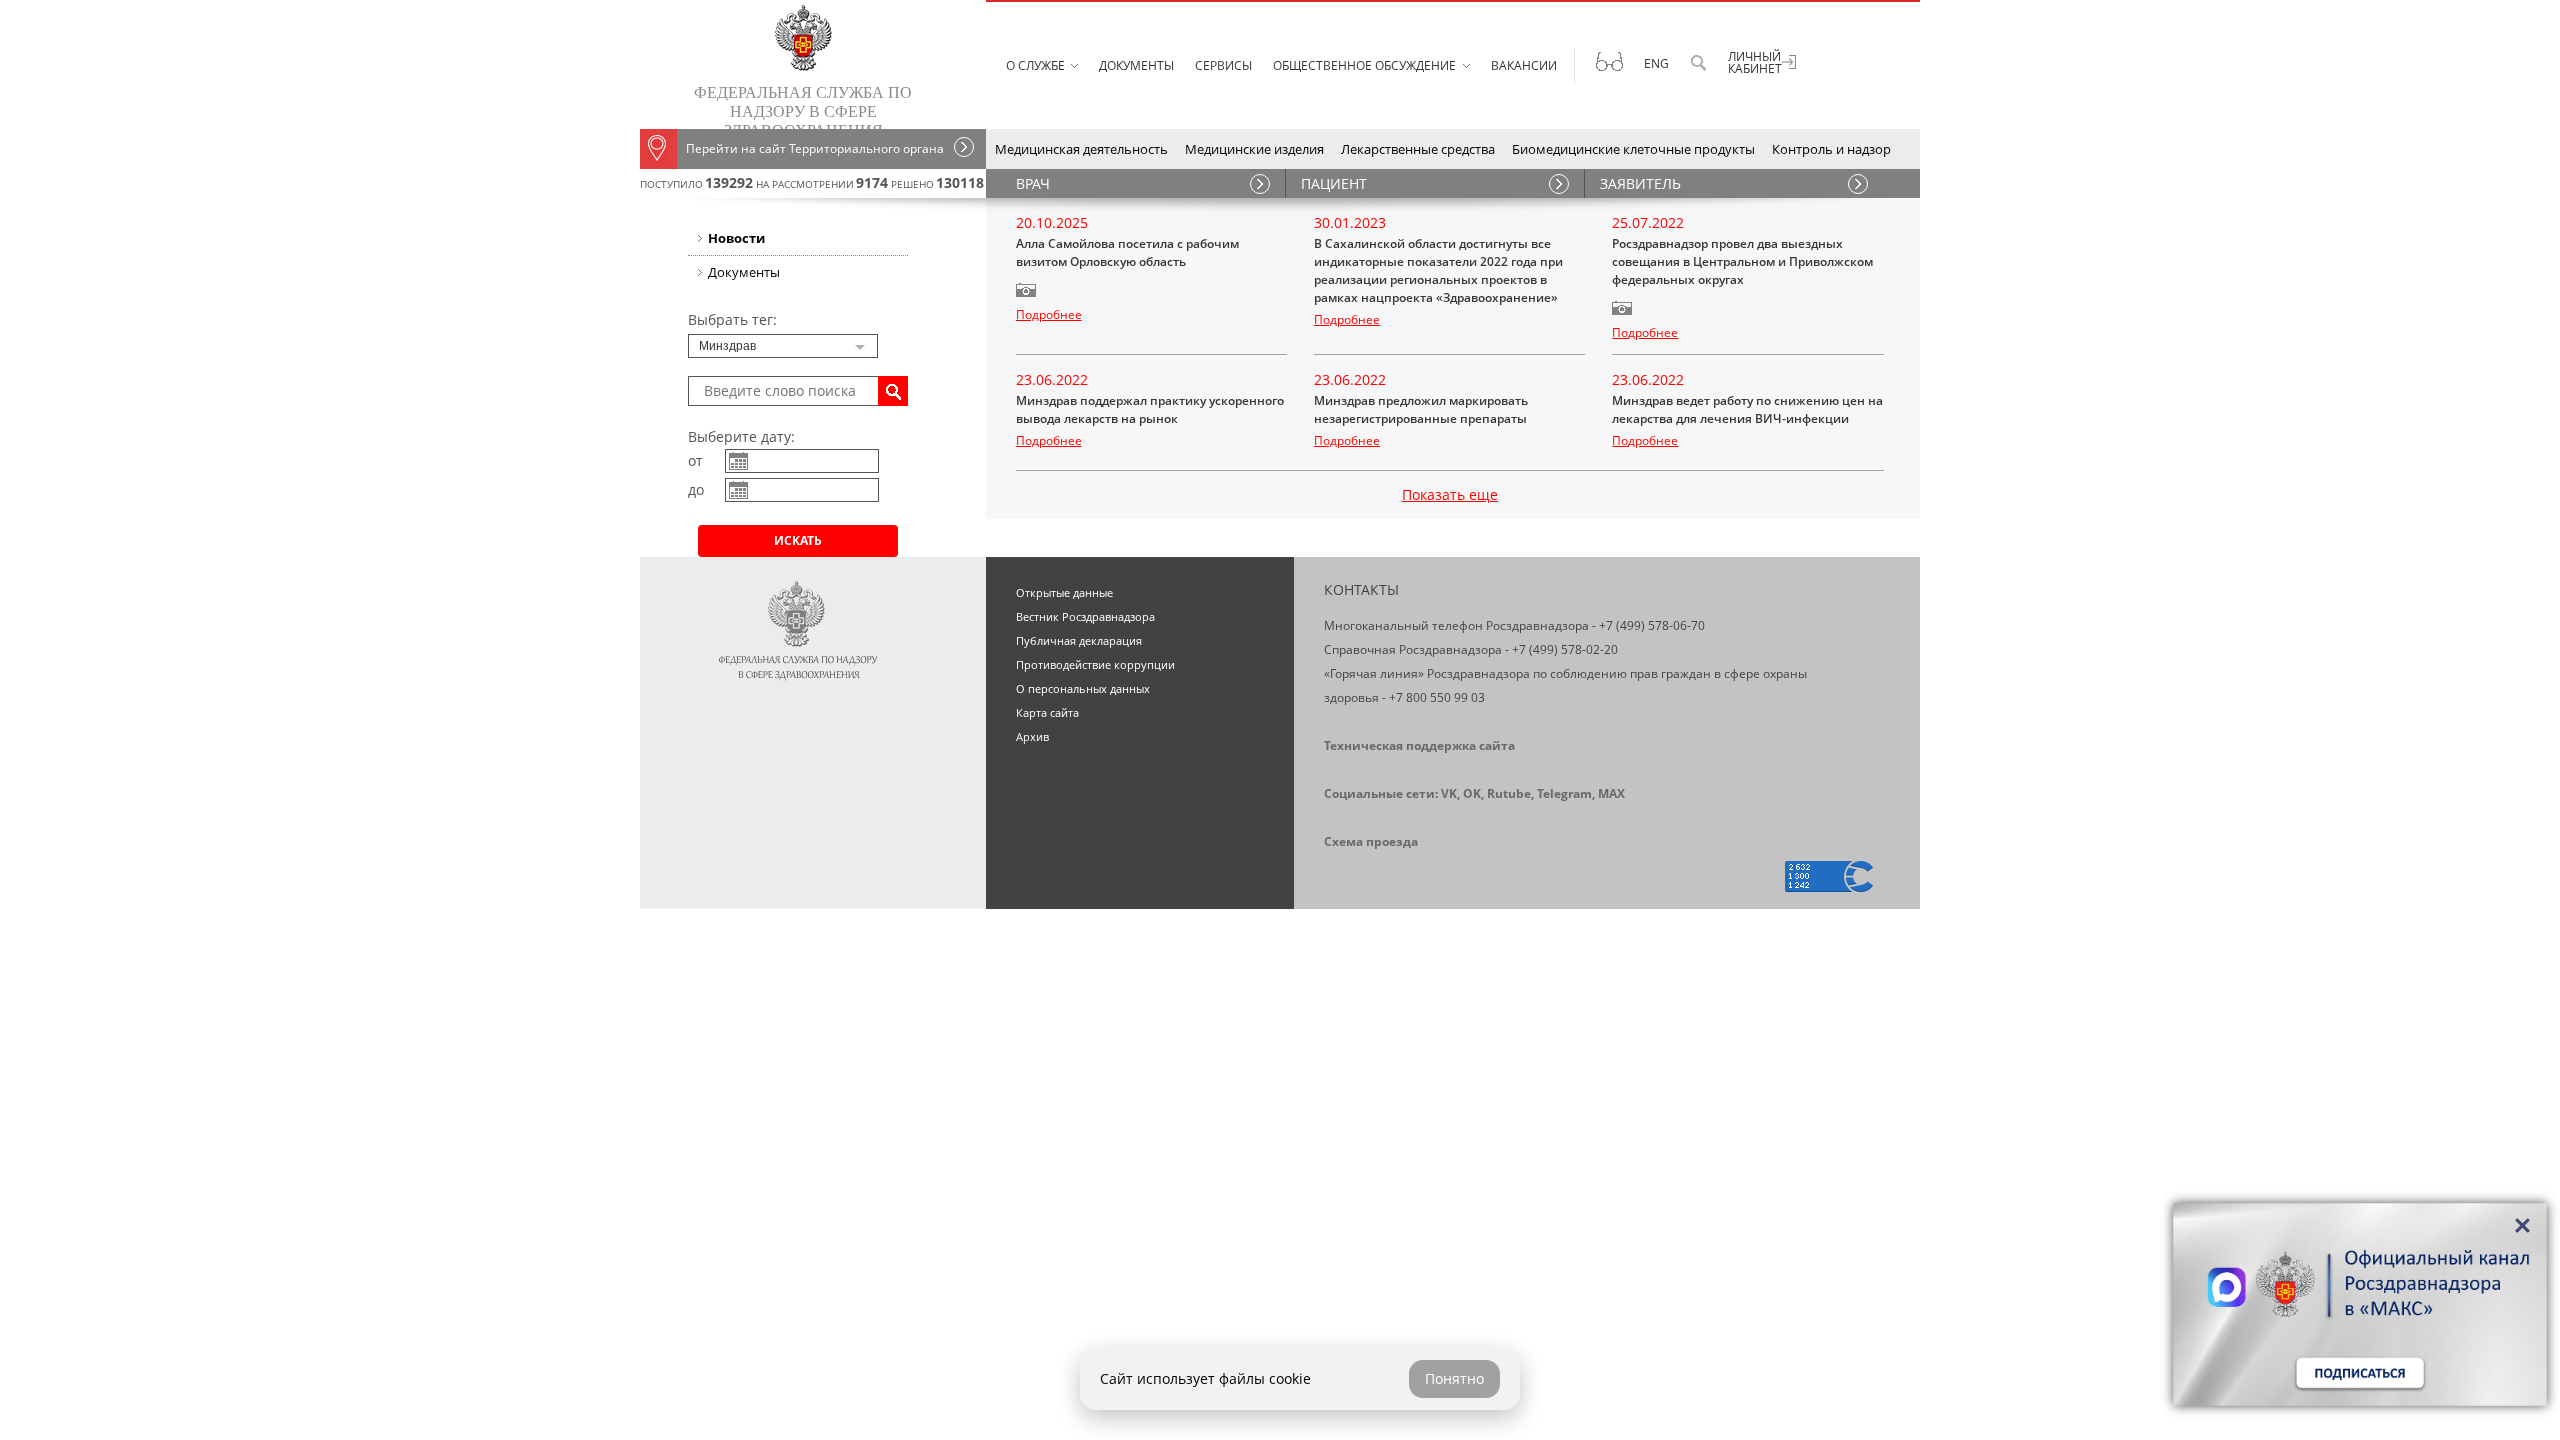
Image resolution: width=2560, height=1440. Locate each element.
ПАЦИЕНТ (1334, 183)
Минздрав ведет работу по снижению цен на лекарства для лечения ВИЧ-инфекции (1747, 409)
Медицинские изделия (1254, 149)
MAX (1611, 793)
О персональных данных (1083, 688)
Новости (736, 238)
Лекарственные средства (1418, 149)
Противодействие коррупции (1095, 664)
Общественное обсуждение (1364, 65)
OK (1472, 793)
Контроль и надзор (1831, 149)
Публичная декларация (1079, 640)
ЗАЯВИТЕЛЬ (1640, 183)
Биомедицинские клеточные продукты (1633, 149)
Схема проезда (1371, 841)
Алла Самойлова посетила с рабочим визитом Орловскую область (1127, 252)
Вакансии (1524, 65)
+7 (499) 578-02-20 (1565, 649)
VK (1449, 793)
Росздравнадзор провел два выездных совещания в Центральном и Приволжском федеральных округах (1742, 261)
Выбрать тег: (732, 319)
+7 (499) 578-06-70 (1652, 625)
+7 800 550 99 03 (1437, 697)
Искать (798, 540)
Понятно (1454, 1378)
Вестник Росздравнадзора (1085, 616)
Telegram (1564, 793)
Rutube (1509, 793)
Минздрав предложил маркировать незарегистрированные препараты (1421, 409)
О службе (1035, 65)
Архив (1032, 736)
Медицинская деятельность (1081, 149)
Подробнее (1049, 314)
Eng (1656, 63)
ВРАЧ (1033, 183)
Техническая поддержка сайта (1419, 745)
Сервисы (1223, 65)
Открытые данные (1064, 592)
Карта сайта (1047, 712)
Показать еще (1450, 494)
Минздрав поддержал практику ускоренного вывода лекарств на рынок (1150, 409)
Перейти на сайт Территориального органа (815, 148)
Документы (1136, 65)
